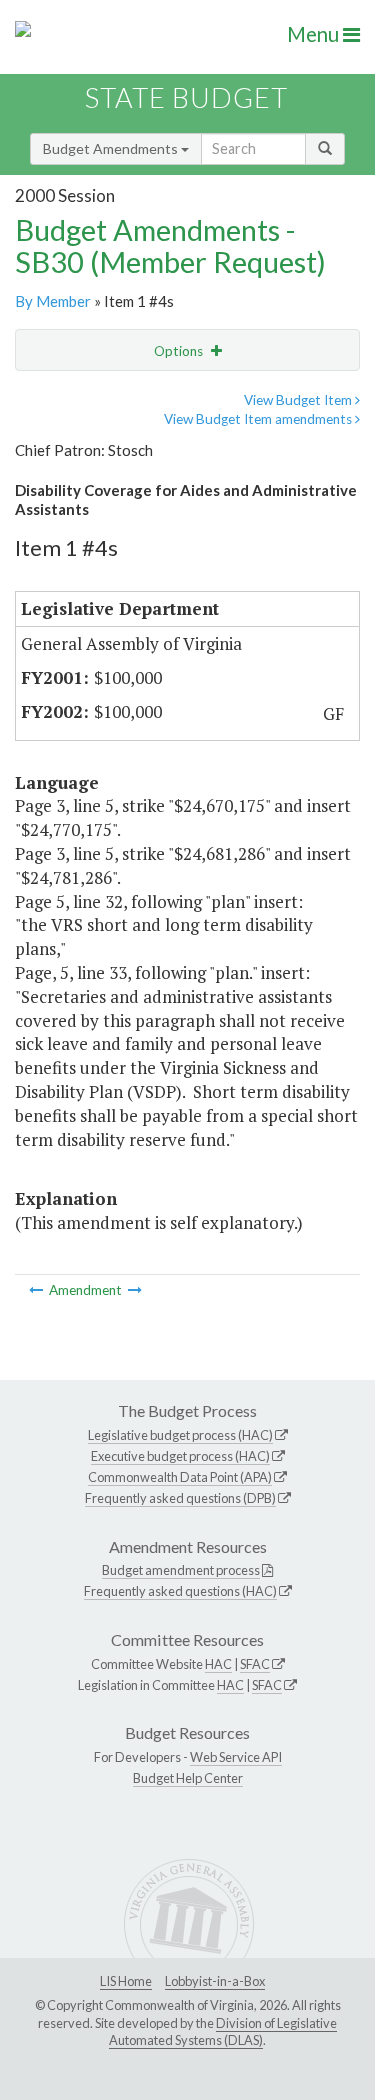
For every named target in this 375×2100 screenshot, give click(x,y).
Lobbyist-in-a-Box (215, 1981)
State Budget (186, 97)
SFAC (255, 1664)
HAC (218, 1664)
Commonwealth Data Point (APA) (180, 1477)
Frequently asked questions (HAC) (180, 1591)
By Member (53, 301)
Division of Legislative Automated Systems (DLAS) (223, 2032)
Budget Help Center (188, 1778)
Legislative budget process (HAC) (180, 1435)
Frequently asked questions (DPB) (180, 1498)
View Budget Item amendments (259, 419)
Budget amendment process (181, 1570)
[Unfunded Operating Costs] (135, 1290)
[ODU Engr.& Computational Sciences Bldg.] (37, 1290)
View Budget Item (299, 400)
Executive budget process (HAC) (180, 1456)
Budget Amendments (112, 148)
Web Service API (236, 1757)
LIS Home (126, 1981)
